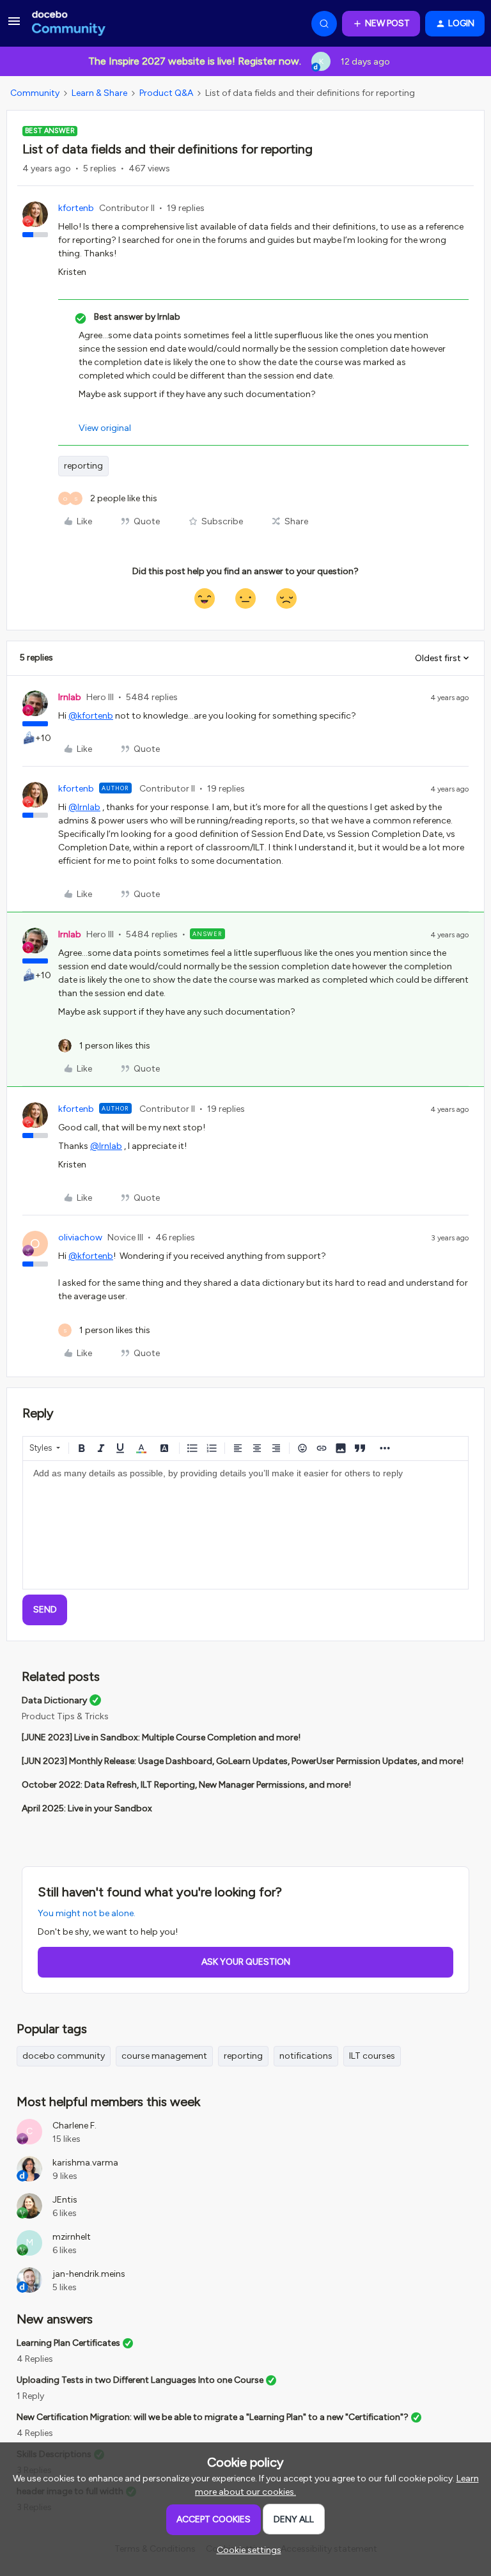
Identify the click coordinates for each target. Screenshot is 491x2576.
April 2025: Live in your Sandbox (87, 1808)
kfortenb (76, 208)
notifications (306, 2056)
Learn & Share (99, 93)
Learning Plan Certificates (68, 2343)
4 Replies (35, 2359)
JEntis (65, 2200)
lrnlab (70, 697)
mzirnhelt (72, 2237)
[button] (14, 26)
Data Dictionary (54, 1700)
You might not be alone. (87, 1913)
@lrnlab (84, 807)
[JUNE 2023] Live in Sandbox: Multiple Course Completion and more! (161, 1737)
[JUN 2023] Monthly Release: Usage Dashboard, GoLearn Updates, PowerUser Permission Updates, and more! (243, 1761)
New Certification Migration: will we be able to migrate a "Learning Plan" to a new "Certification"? (213, 2417)
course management (164, 2056)
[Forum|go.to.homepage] (69, 24)
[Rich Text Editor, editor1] (245, 1525)
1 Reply (30, 2396)
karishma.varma (85, 2163)
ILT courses (372, 2056)
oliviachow (80, 1237)
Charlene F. (74, 2126)
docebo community (64, 2056)
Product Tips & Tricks (65, 1716)
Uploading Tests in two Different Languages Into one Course (140, 2380)
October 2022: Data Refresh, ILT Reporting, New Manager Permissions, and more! (186, 1785)
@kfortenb (91, 716)
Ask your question (246, 1962)
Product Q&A (166, 93)
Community (35, 93)
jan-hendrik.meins (89, 2274)
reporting (83, 466)
